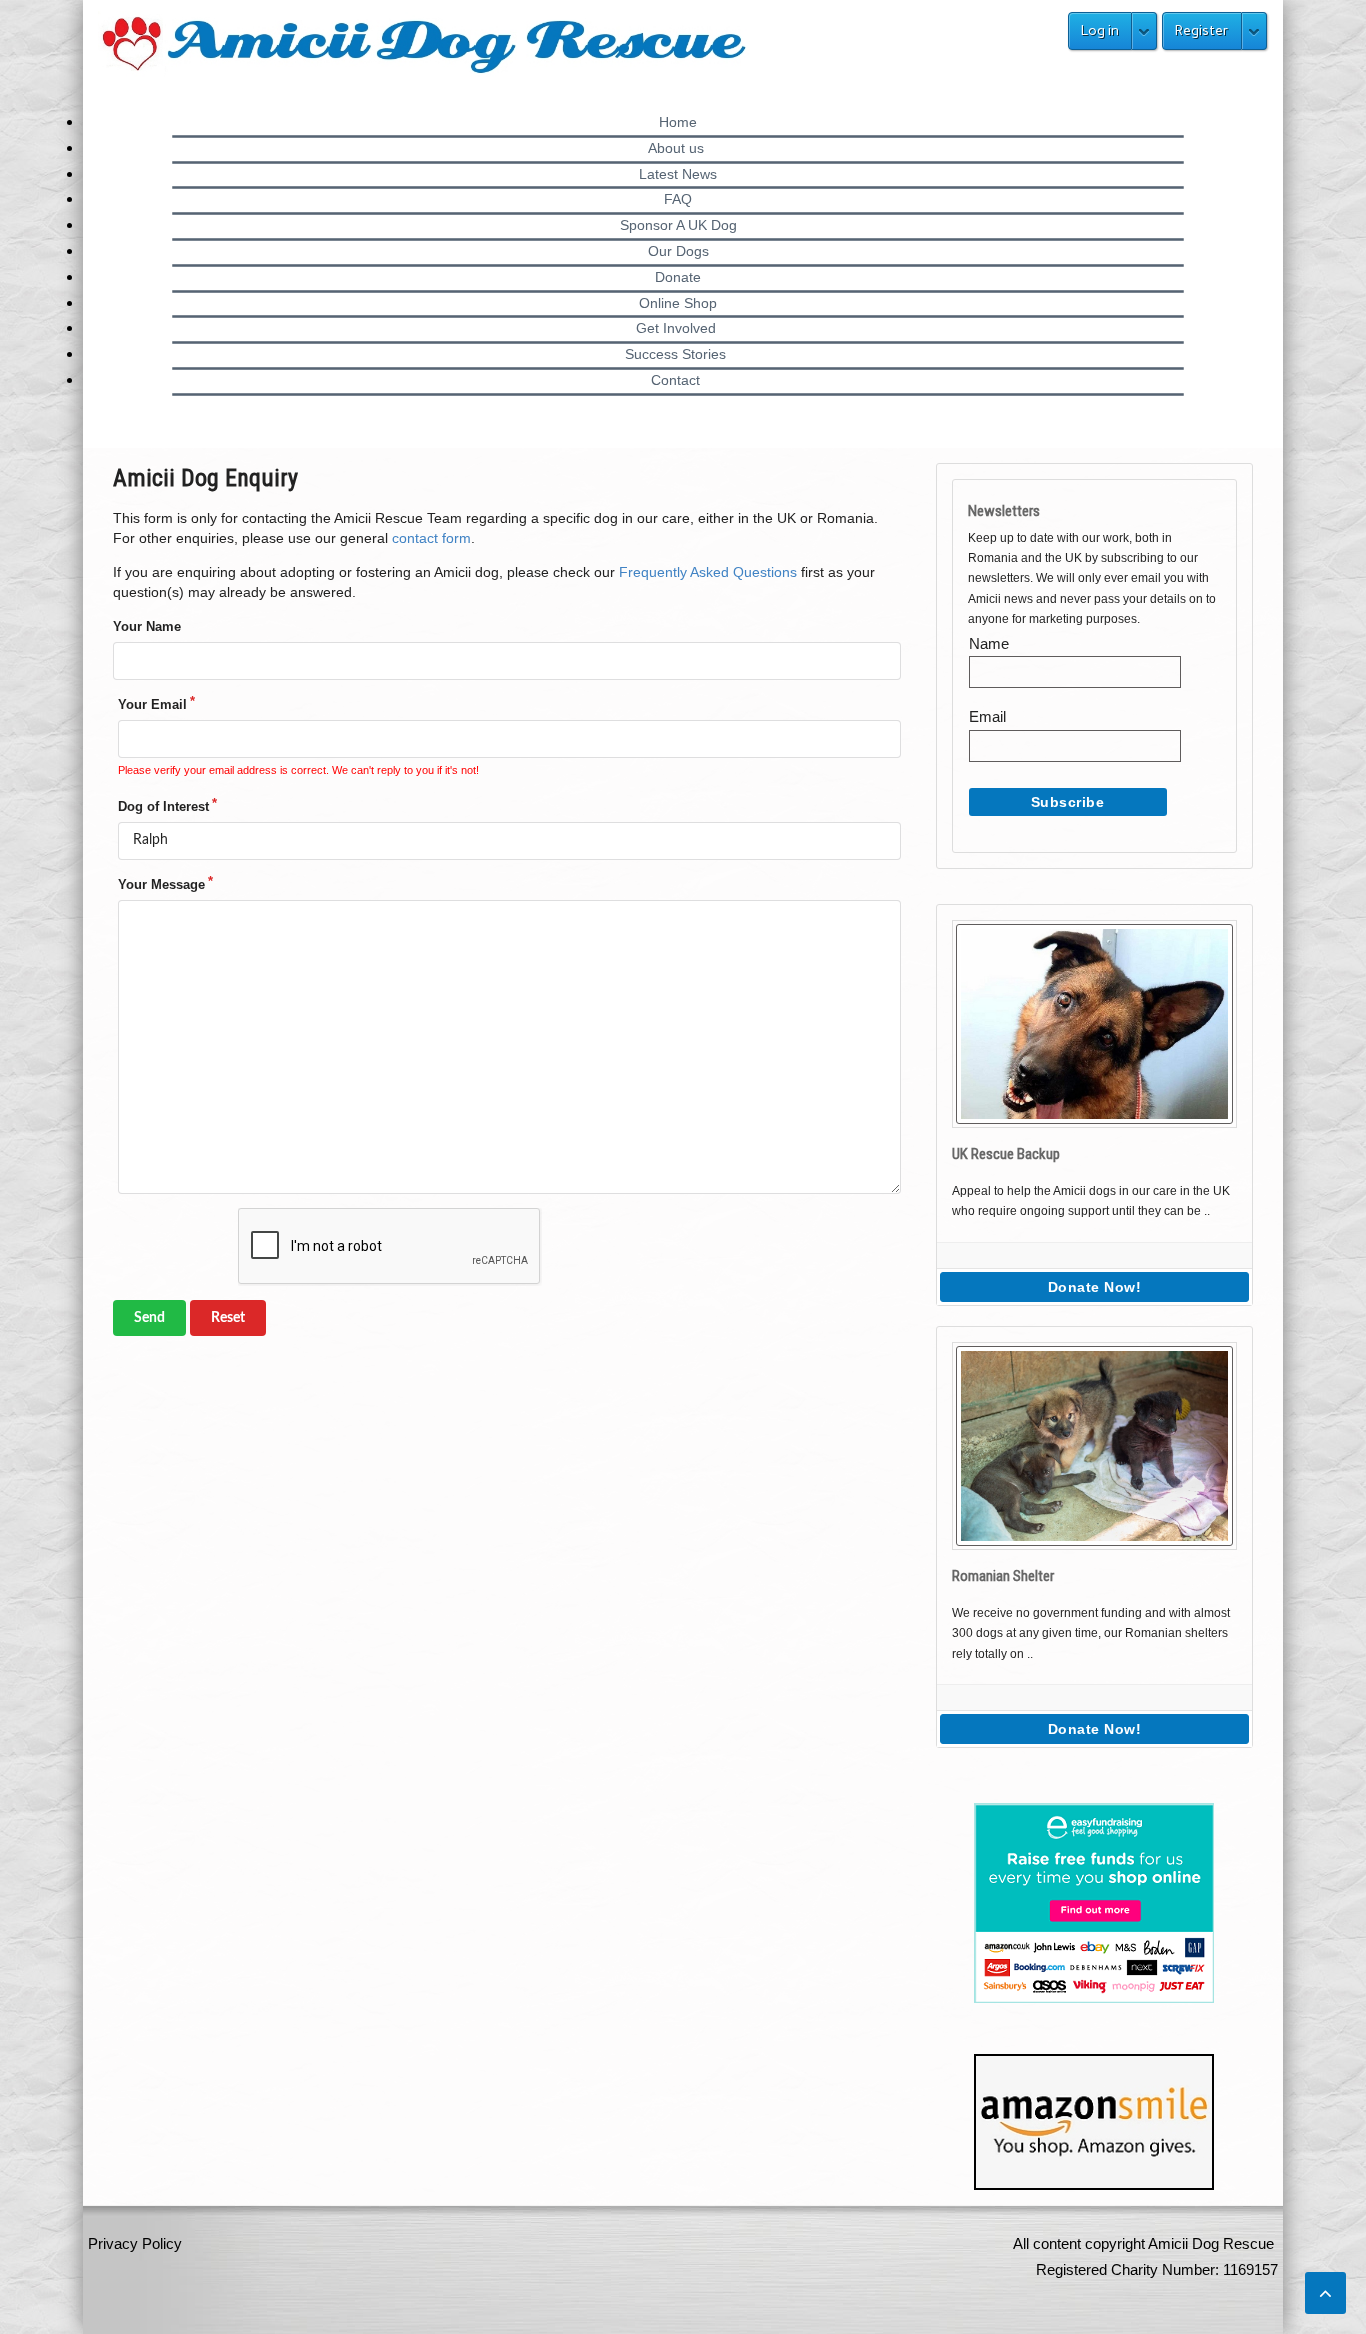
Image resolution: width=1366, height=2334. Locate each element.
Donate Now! (1095, 1287)
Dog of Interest (163, 806)
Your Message (161, 884)
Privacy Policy (135, 2243)
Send (149, 1318)
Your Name (147, 626)
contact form (431, 538)
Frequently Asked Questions (708, 572)
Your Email (152, 704)
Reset (228, 1318)
